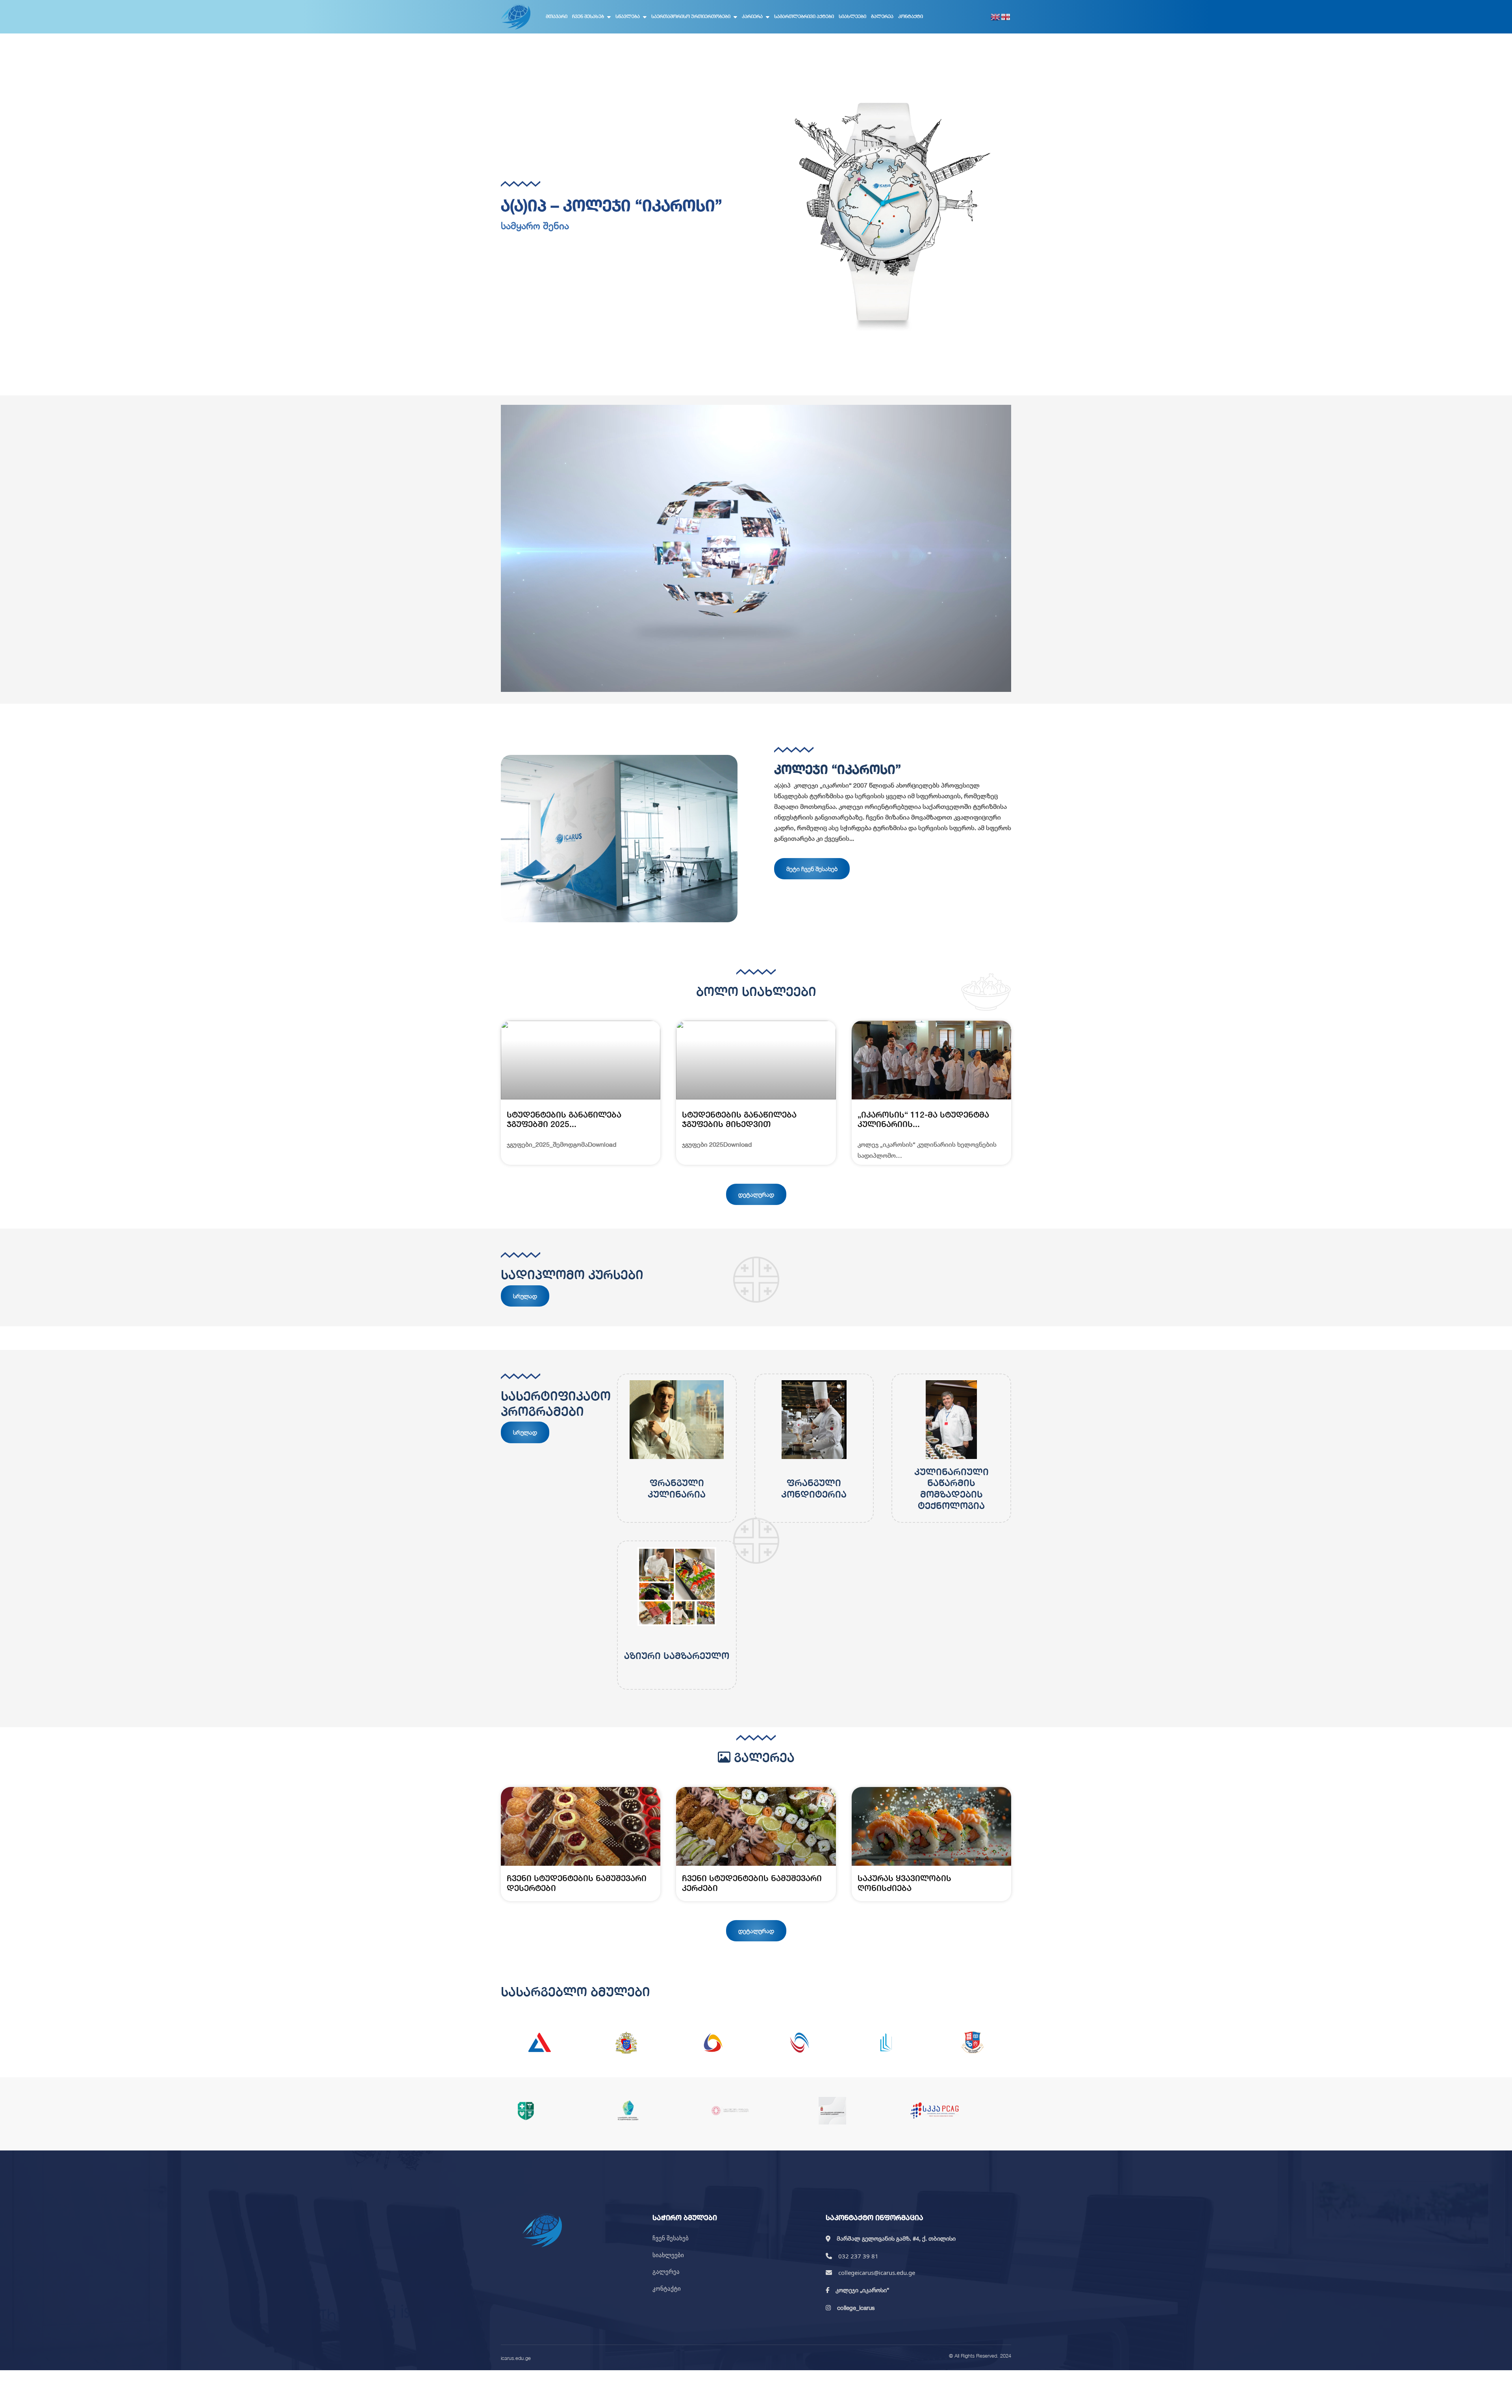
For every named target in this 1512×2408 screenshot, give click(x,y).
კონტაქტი (911, 16)
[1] (539, 2043)
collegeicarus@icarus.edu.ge (877, 2273)
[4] (799, 2043)
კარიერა (752, 16)
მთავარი (557, 16)
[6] (973, 2043)
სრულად (525, 1296)
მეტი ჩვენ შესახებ (812, 869)
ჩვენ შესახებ (588, 16)
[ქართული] (1006, 17)
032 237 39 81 (858, 2256)
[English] (996, 17)
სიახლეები (852, 16)
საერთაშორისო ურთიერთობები (691, 16)
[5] (886, 2043)
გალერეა (882, 16)
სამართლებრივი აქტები (804, 16)
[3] (713, 2043)
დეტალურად (756, 1194)
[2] (626, 2043)
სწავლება (628, 16)
